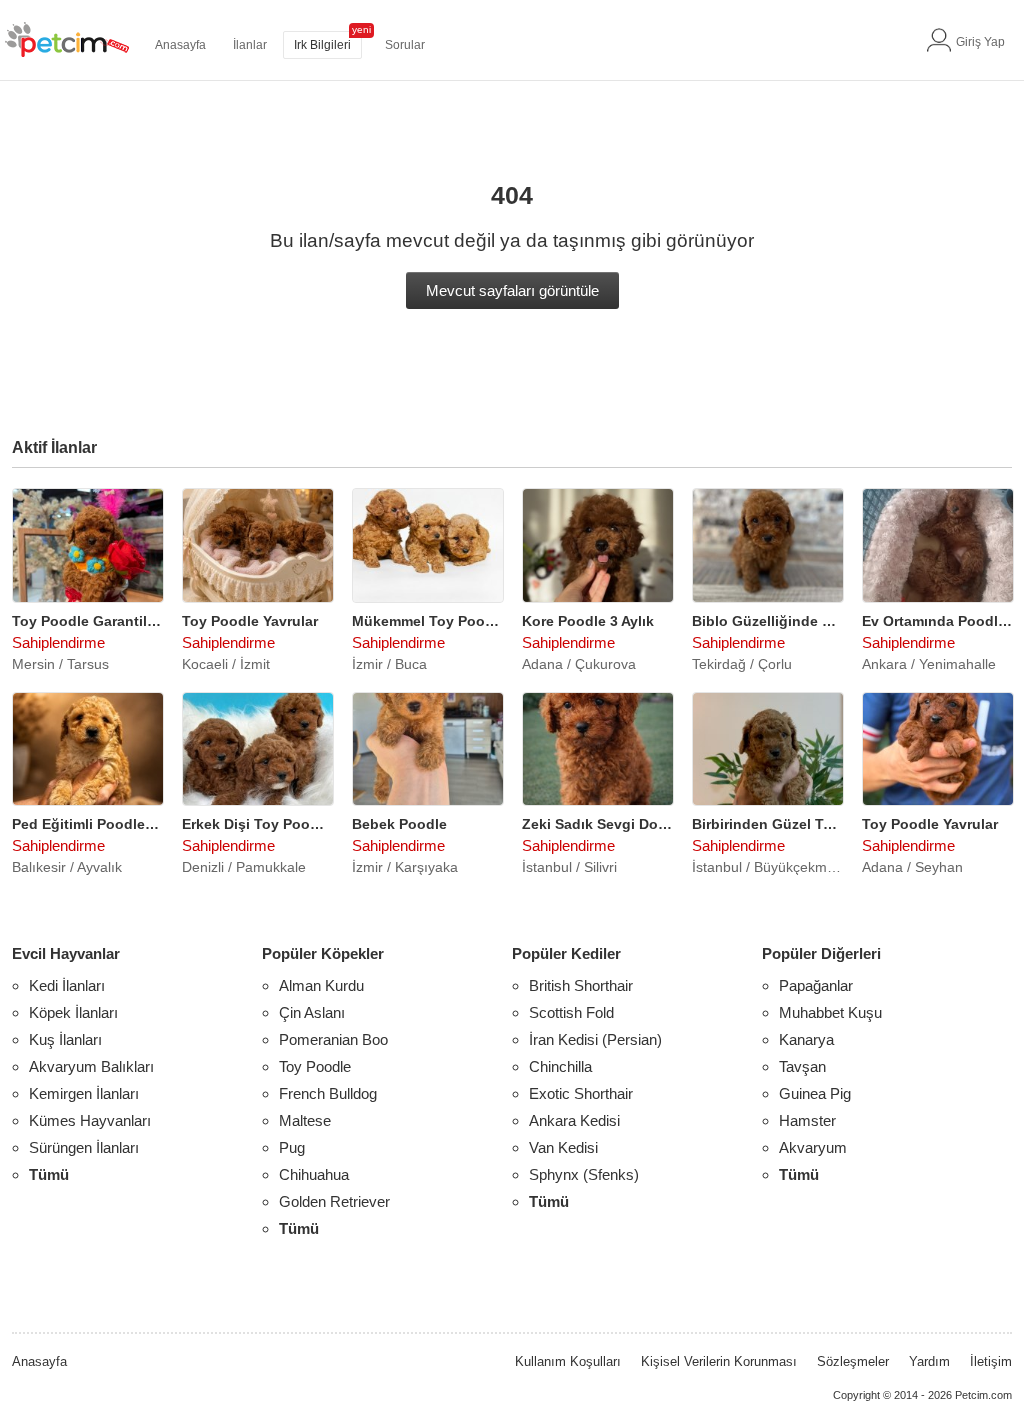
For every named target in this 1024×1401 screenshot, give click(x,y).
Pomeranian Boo (333, 1039)
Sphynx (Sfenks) (584, 1174)
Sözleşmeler (853, 1361)
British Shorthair (581, 985)
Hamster (807, 1120)
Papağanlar (816, 985)
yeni (361, 29)
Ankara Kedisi (574, 1120)
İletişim (991, 1361)
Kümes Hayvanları (90, 1120)
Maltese (305, 1120)
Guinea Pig (815, 1093)
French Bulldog (328, 1093)
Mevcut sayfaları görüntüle (512, 290)
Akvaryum (813, 1147)
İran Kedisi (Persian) (595, 1039)
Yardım (929, 1361)
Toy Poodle (315, 1066)
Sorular (405, 45)
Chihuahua (314, 1174)
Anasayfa (180, 45)
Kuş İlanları (65, 1039)
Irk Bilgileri (322, 45)
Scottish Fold (571, 1012)
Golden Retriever (334, 1201)
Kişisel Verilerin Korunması (719, 1361)
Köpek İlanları (73, 1012)
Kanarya (806, 1039)
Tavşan (802, 1066)
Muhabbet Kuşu (830, 1012)
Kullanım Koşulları (568, 1361)
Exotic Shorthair (581, 1093)
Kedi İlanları (67, 985)
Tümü (49, 1174)
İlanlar (250, 45)
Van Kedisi (563, 1147)
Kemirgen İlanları (84, 1093)
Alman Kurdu (321, 985)
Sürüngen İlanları (84, 1147)
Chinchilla (560, 1066)
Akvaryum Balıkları (91, 1066)
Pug (292, 1147)
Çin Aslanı (312, 1012)
